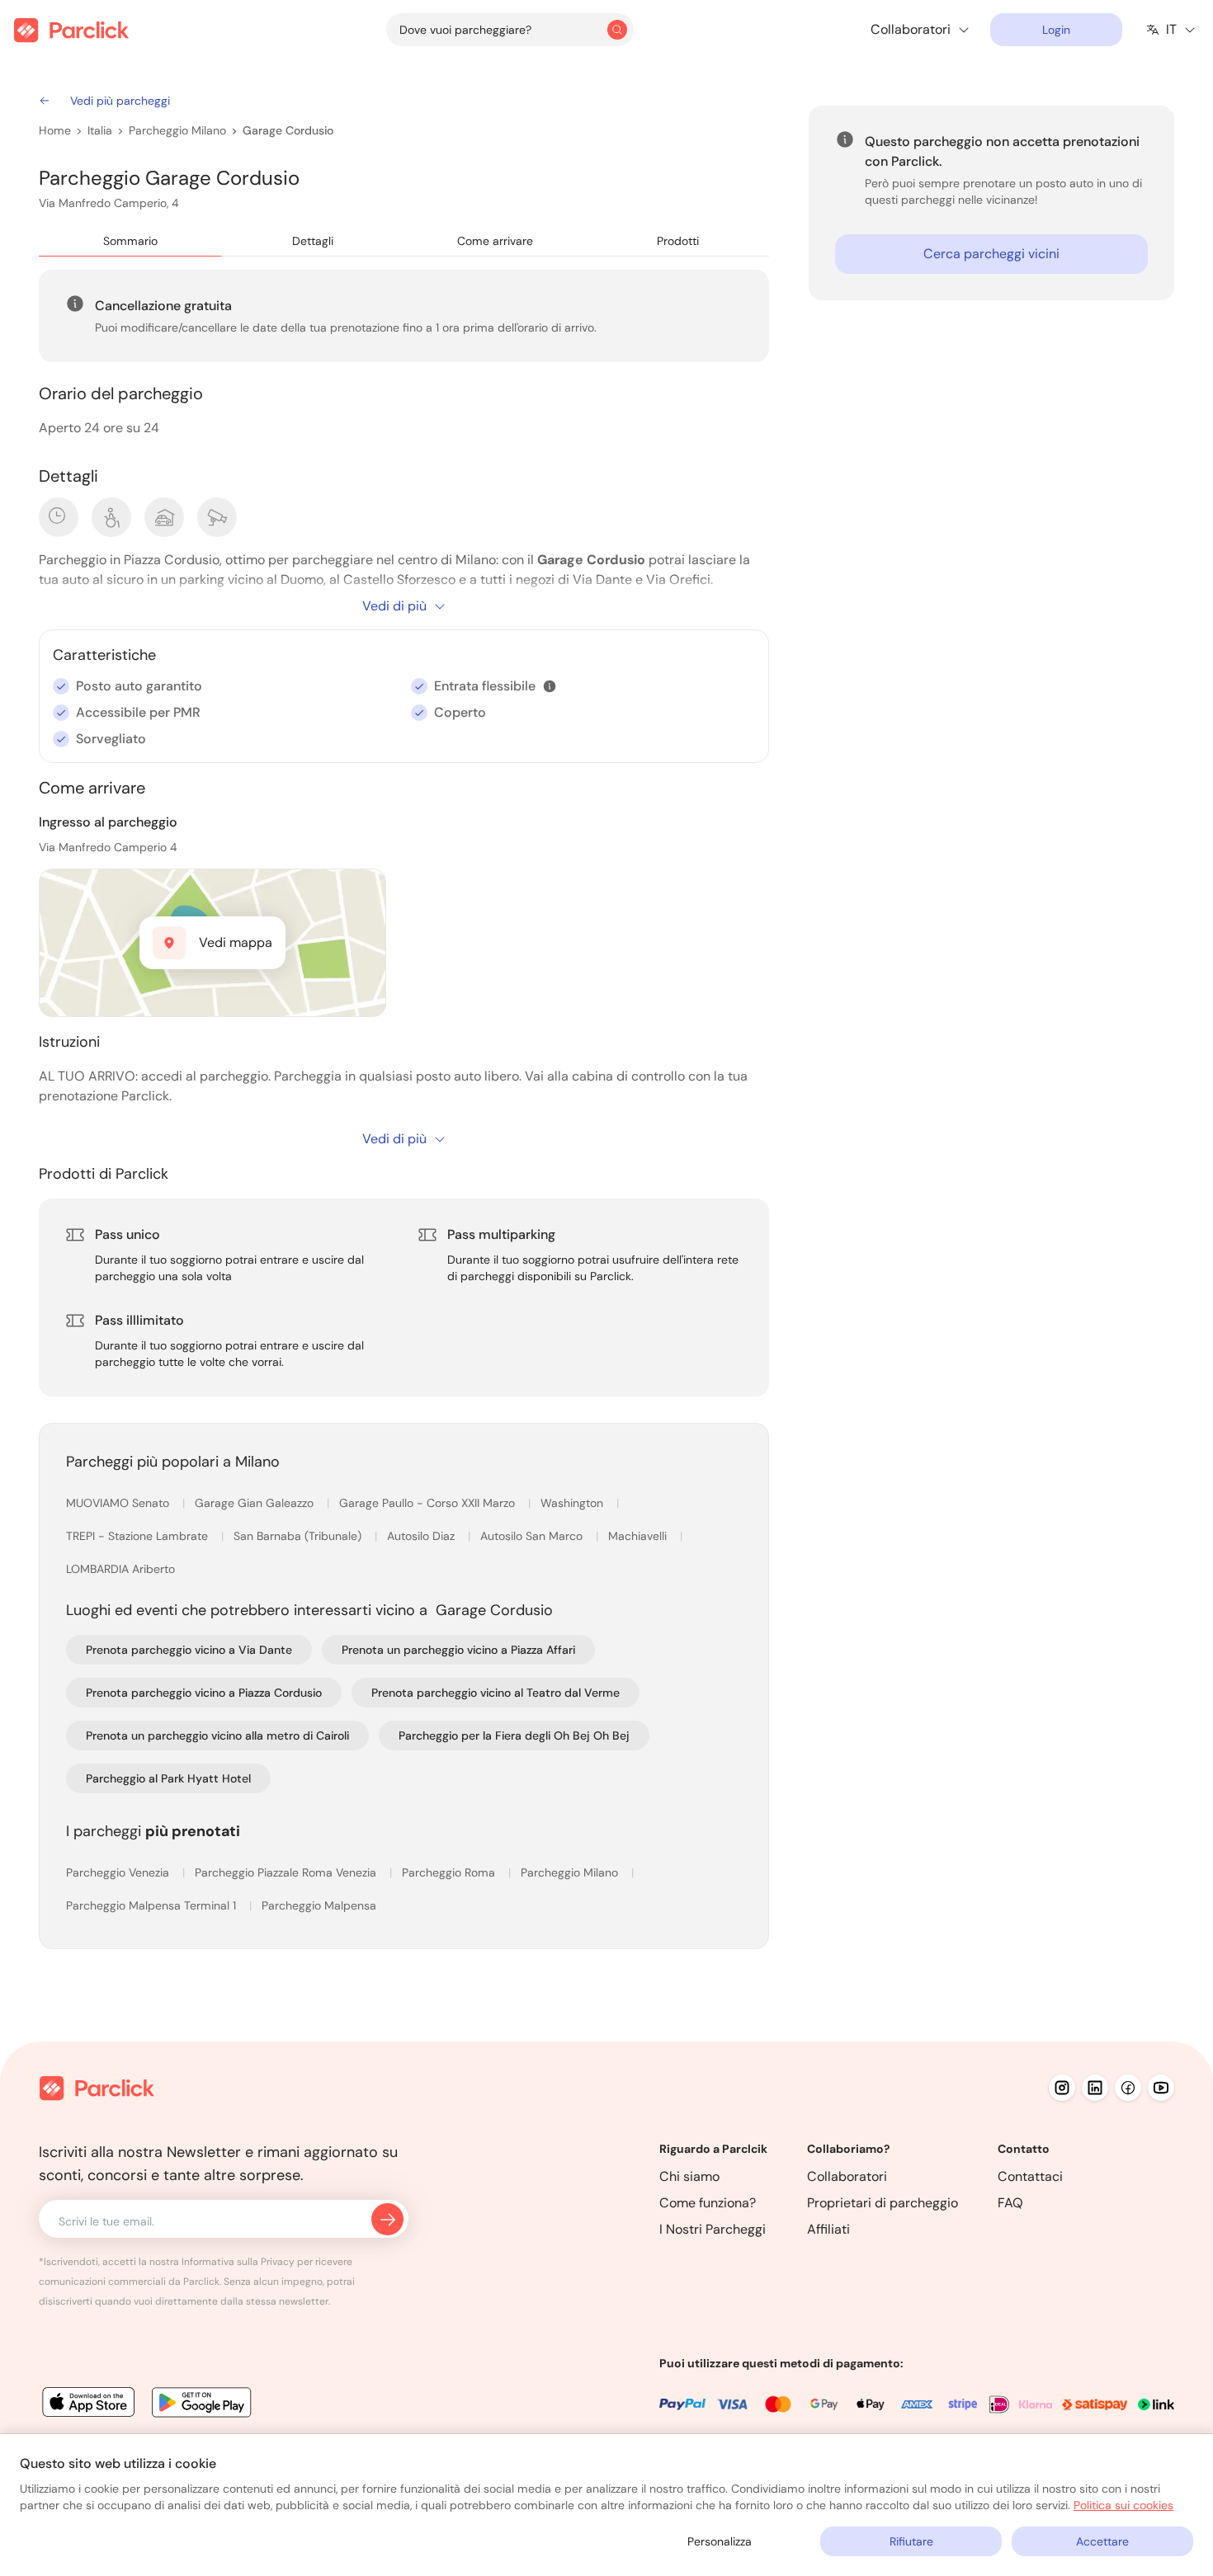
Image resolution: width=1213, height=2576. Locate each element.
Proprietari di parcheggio (883, 2203)
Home (55, 130)
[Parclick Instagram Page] (1062, 2088)
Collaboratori (847, 2176)
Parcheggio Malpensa (319, 1905)
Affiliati (828, 2229)
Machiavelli (639, 1536)
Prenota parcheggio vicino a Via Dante (189, 1650)
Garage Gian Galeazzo (256, 1503)
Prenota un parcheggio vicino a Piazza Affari (458, 1650)
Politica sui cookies (1123, 2505)
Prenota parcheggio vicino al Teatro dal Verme (496, 1693)
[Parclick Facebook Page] (1128, 2088)
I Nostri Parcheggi (713, 2229)
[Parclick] (71, 30)
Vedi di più (394, 606)
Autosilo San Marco (533, 1536)
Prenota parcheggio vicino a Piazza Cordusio (204, 1693)
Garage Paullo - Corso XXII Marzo (429, 1503)
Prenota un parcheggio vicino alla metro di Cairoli (217, 1735)
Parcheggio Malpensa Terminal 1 (153, 1905)
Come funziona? (708, 2203)
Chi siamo (689, 2176)
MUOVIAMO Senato (119, 1503)
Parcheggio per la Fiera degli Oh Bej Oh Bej (514, 1735)
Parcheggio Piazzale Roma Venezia (287, 1872)
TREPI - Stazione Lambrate (139, 1536)
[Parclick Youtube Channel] (1161, 2088)
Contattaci (1030, 2176)
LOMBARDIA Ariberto (120, 1569)
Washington (573, 1503)
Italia (100, 130)
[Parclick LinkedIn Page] (1095, 2088)
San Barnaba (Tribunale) (299, 1536)
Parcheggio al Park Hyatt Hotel (168, 1778)
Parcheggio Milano (177, 130)
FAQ (1010, 2203)
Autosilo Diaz (422, 1536)
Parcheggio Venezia (119, 1872)
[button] (550, 686)
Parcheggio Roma (450, 1872)
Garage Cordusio (288, 130)
